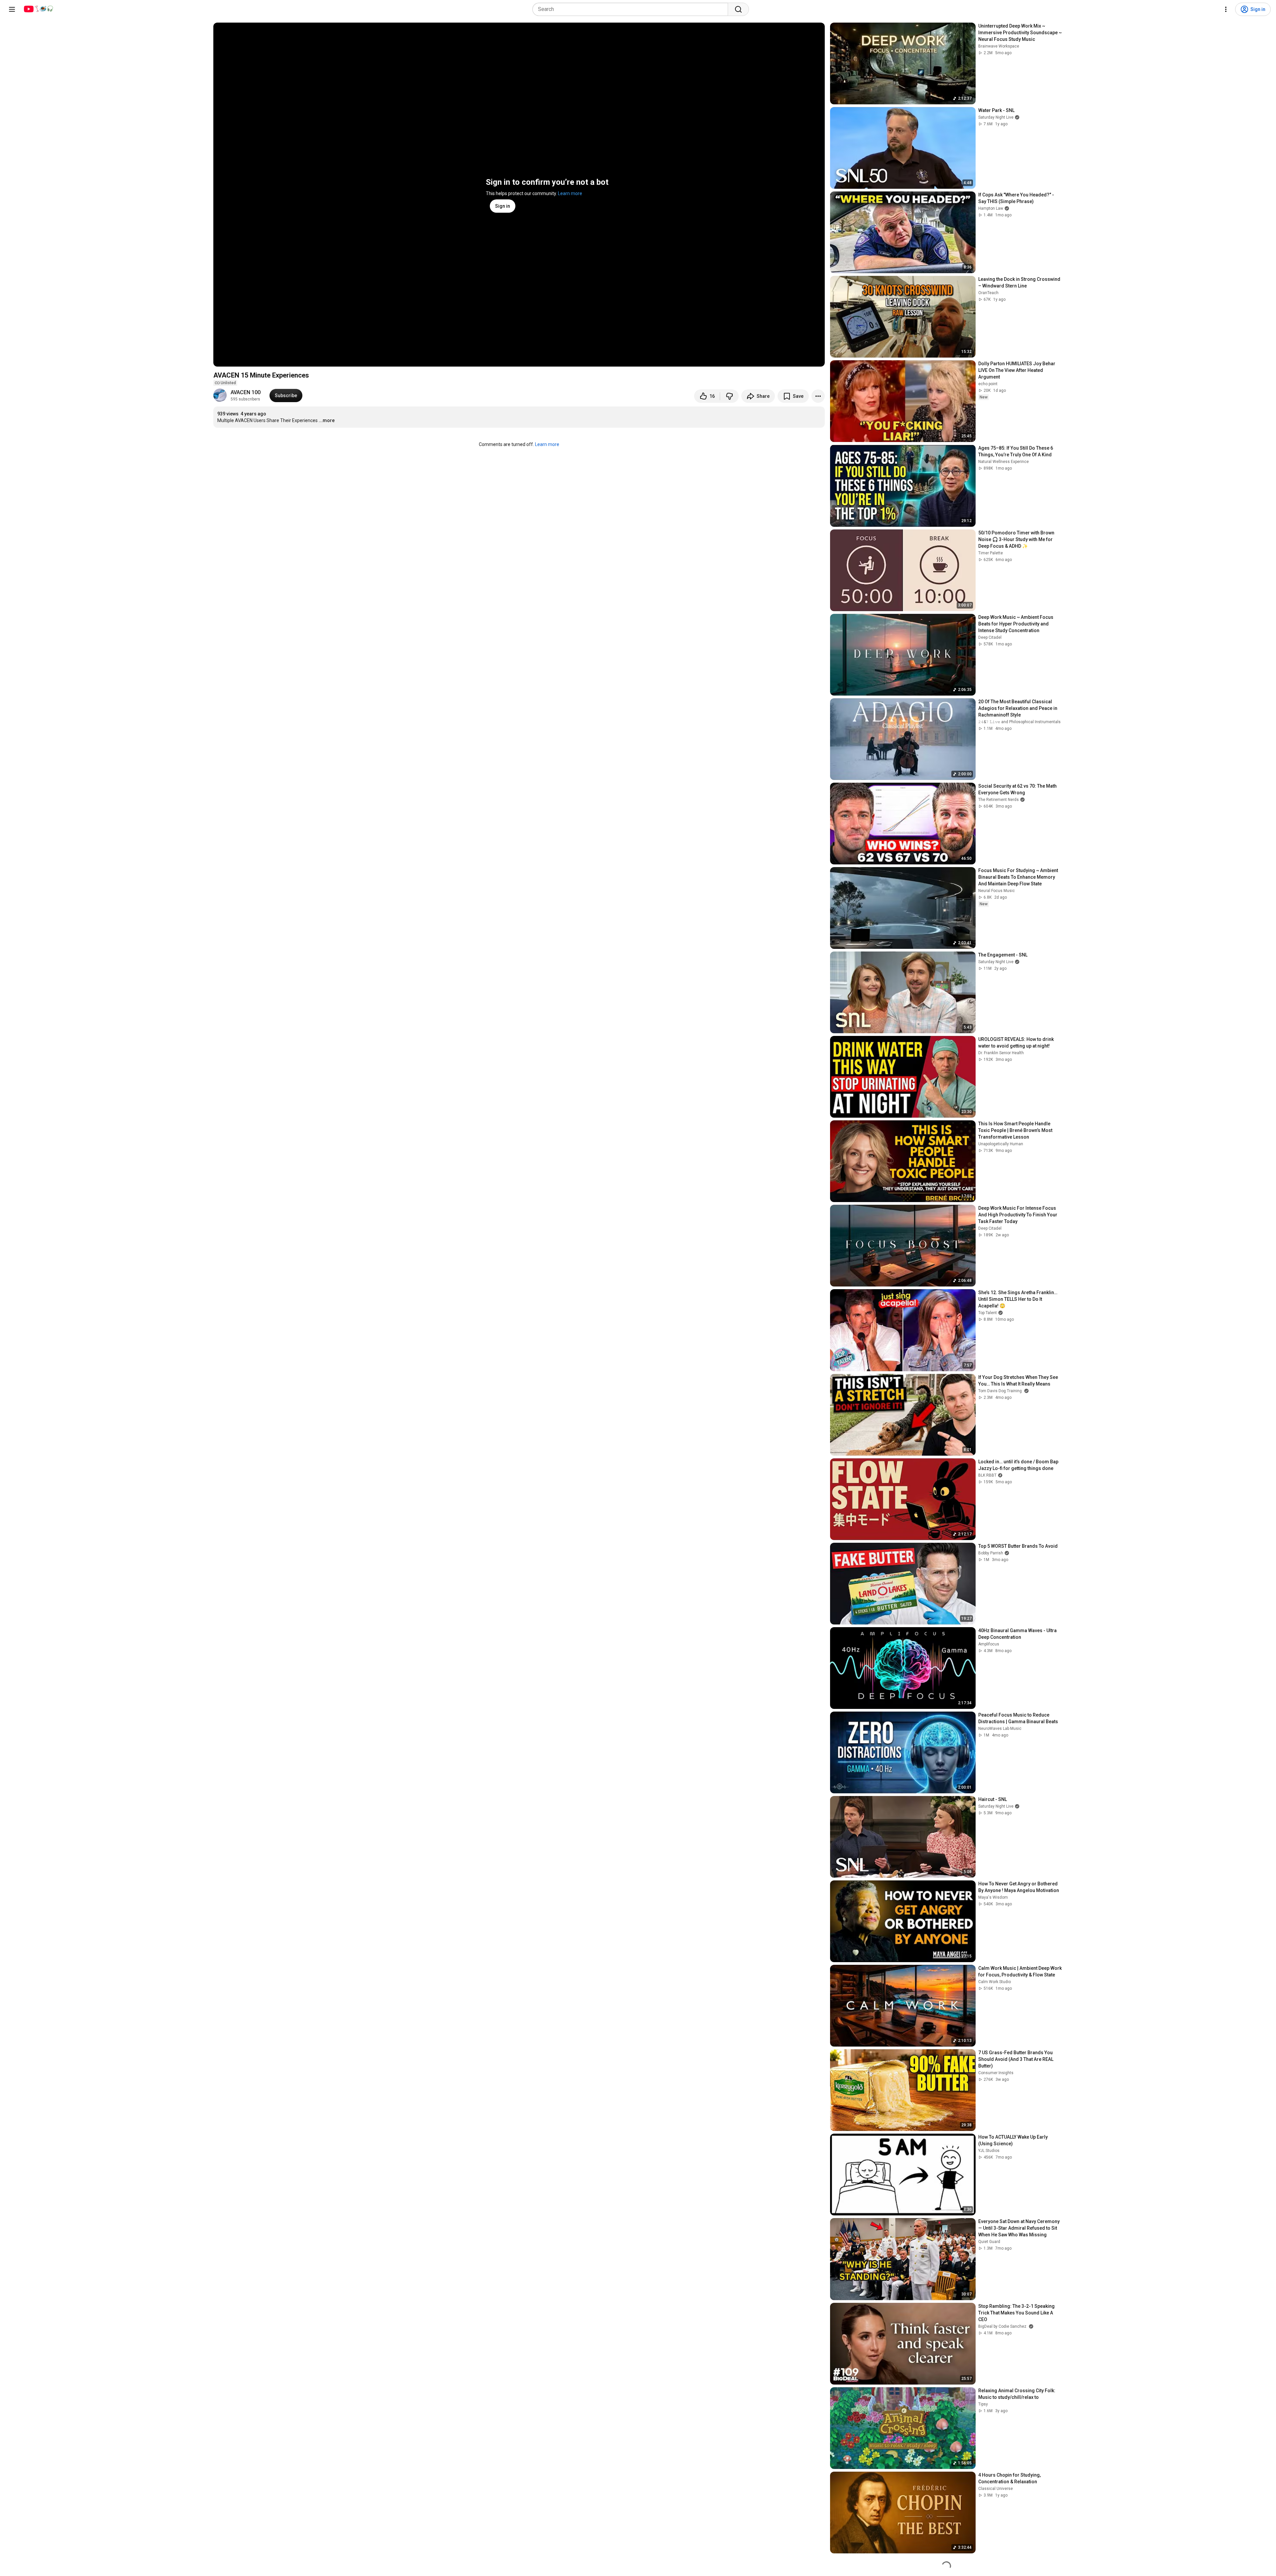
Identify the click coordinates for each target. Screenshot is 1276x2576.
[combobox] (632, 9)
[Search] (738, 9)
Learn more (570, 193)
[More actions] (818, 396)
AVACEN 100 (246, 392)
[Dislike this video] (729, 396)
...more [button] (327, 420)
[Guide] (12, 9)
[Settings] (1226, 9)
